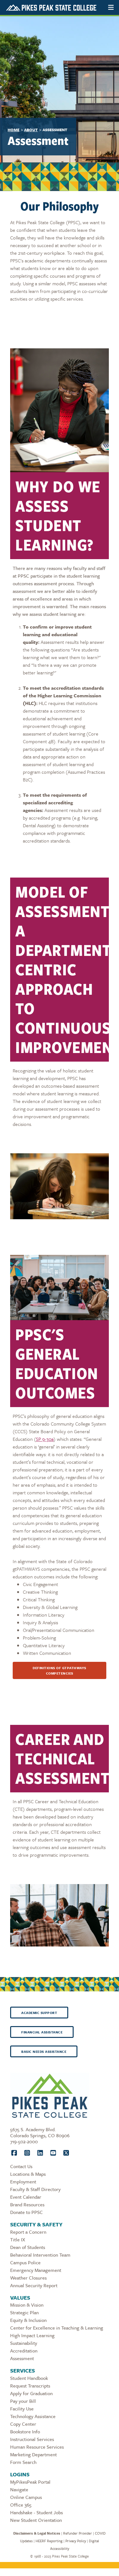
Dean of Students (28, 2247)
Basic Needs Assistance (44, 2052)
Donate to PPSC (26, 2212)
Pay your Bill (23, 2401)
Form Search (23, 2462)
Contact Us (21, 2166)
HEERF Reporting (49, 2541)
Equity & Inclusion (28, 2320)
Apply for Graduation (31, 2393)
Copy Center (23, 2424)
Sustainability (24, 2343)
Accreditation (24, 2351)
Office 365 (21, 2505)
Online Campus (26, 2497)
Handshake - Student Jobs (36, 2512)
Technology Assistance (33, 2416)
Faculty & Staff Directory (35, 2189)
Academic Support (39, 2013)
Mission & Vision (27, 2305)
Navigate (19, 2489)
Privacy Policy (76, 2541)
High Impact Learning (32, 2335)
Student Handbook (29, 2378)
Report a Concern (28, 2232)
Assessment (22, 2358)
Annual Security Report (34, 2285)
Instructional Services (32, 2439)
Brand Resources (27, 2204)
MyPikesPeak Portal (30, 2482)
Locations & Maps (28, 2174)
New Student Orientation (36, 2520)
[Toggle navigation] (111, 7)
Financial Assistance (42, 2032)
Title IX (18, 2239)
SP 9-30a (45, 1439)
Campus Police (25, 2262)
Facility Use (22, 2409)
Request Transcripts (30, 2386)
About (31, 130)
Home (13, 130)
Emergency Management (36, 2270)
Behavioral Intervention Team (40, 2255)
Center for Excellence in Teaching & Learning (57, 2328)
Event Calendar (26, 2197)
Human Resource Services (37, 2447)
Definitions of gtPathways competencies (60, 1671)
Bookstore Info (25, 2431)
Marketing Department (33, 2454)
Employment (23, 2181)
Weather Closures (28, 2278)
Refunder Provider (78, 2533)
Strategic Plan (24, 2312)
